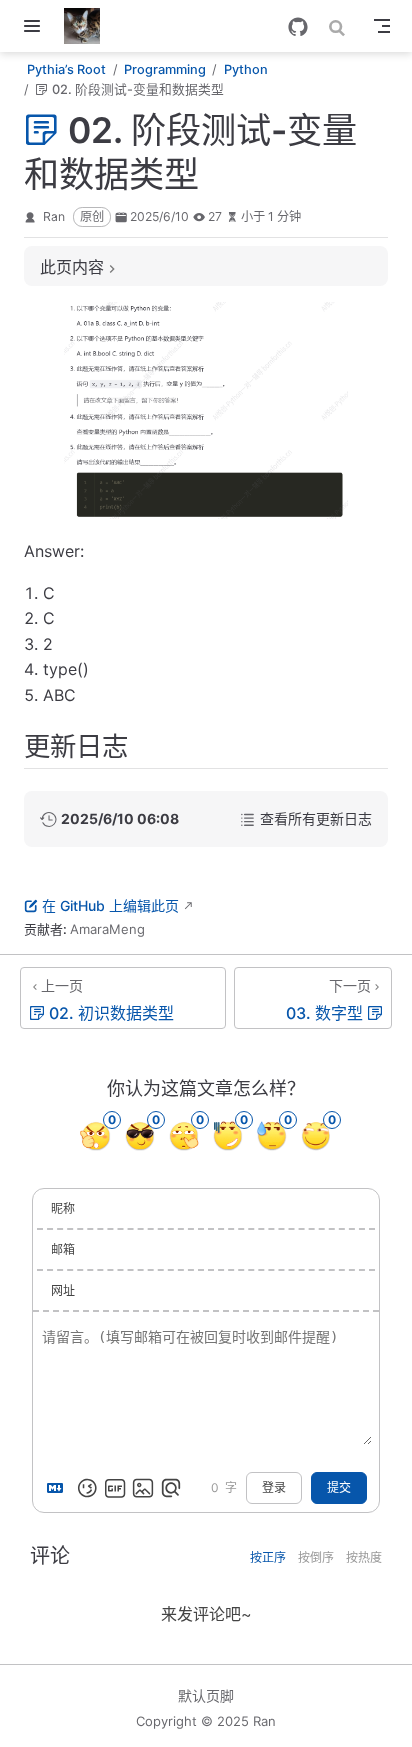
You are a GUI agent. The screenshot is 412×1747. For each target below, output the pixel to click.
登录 (274, 1488)
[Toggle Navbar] (382, 26)
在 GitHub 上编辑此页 (110, 905)
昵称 (63, 1208)
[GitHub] (298, 27)
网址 (63, 1290)
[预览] (171, 1488)
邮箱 (63, 1249)
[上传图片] (143, 1488)
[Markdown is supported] (59, 1488)
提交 (339, 1488)
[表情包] (115, 1488)
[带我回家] (88, 26)
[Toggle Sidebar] (36, 26)
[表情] (87, 1488)
